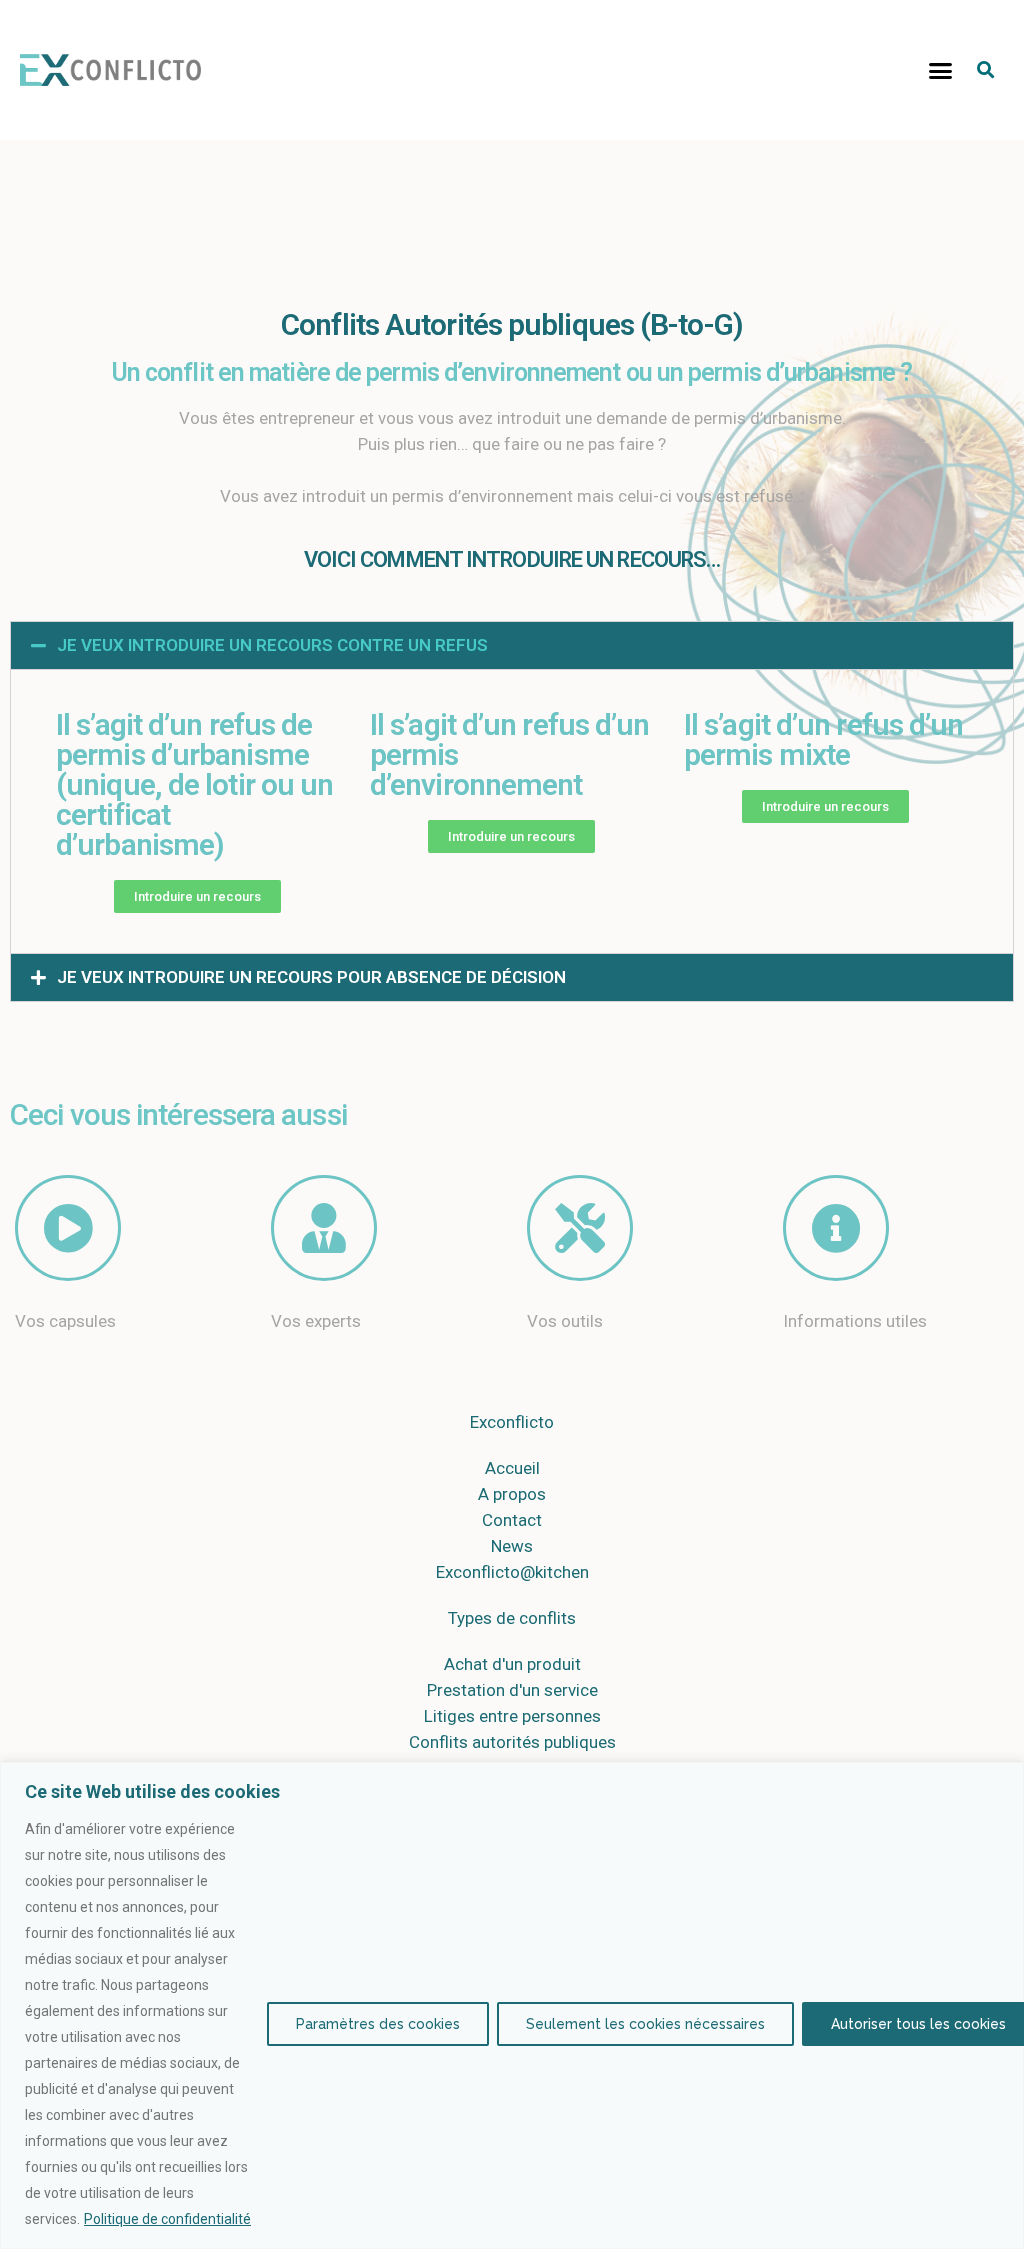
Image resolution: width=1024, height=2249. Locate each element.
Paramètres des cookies (378, 2024)
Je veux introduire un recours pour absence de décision (311, 977)
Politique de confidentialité (167, 2219)
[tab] (512, 645)
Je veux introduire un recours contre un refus (272, 645)
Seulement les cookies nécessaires (645, 2024)
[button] (941, 70)
